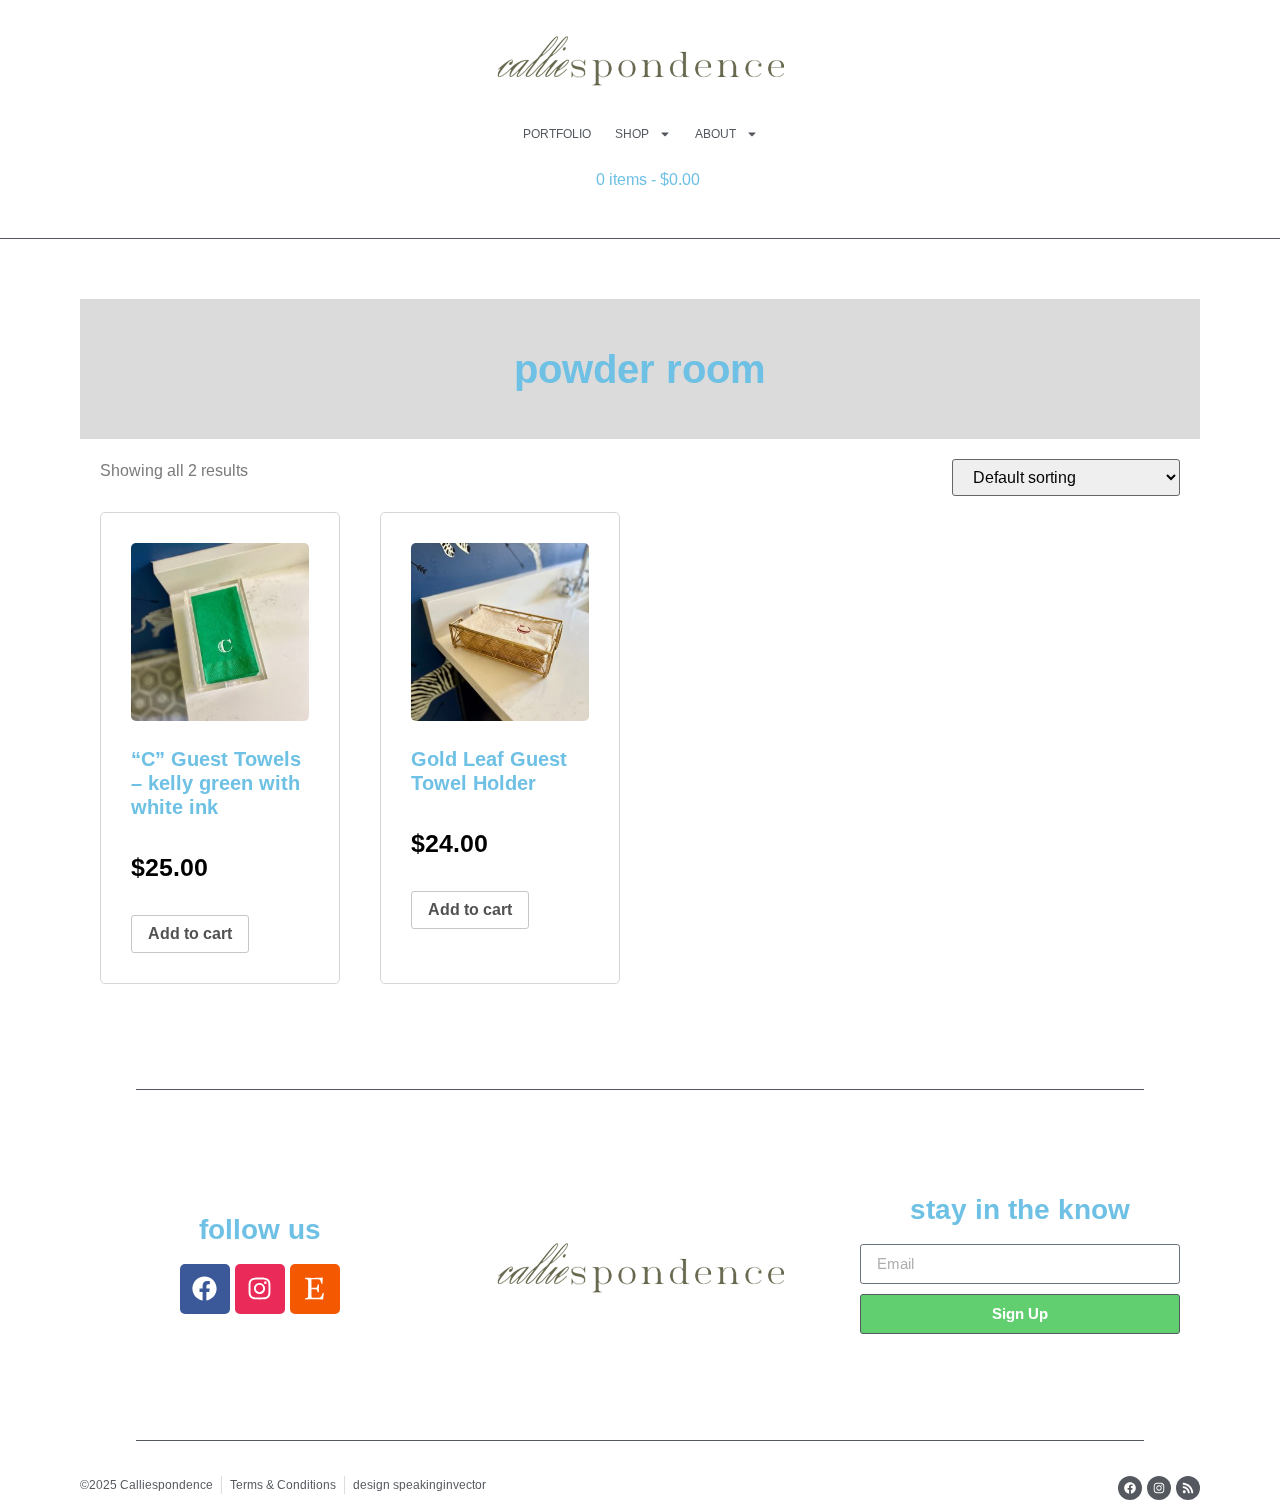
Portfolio (557, 134)
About (715, 134)
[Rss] (1188, 1488)
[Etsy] (315, 1289)
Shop (632, 134)
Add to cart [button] (190, 933)
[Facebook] (205, 1289)
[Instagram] (260, 1289)
